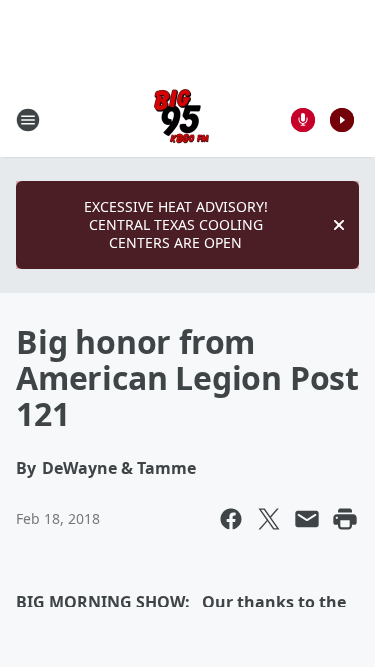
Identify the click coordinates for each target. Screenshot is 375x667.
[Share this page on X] (269, 519)
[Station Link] (181, 119)
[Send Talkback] (303, 120)
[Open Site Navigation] (28, 120)
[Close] (339, 225)
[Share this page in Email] (307, 519)
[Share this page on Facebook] (231, 519)
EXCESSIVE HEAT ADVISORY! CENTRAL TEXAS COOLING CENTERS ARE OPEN (176, 224)
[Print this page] (345, 519)
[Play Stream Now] (342, 120)
